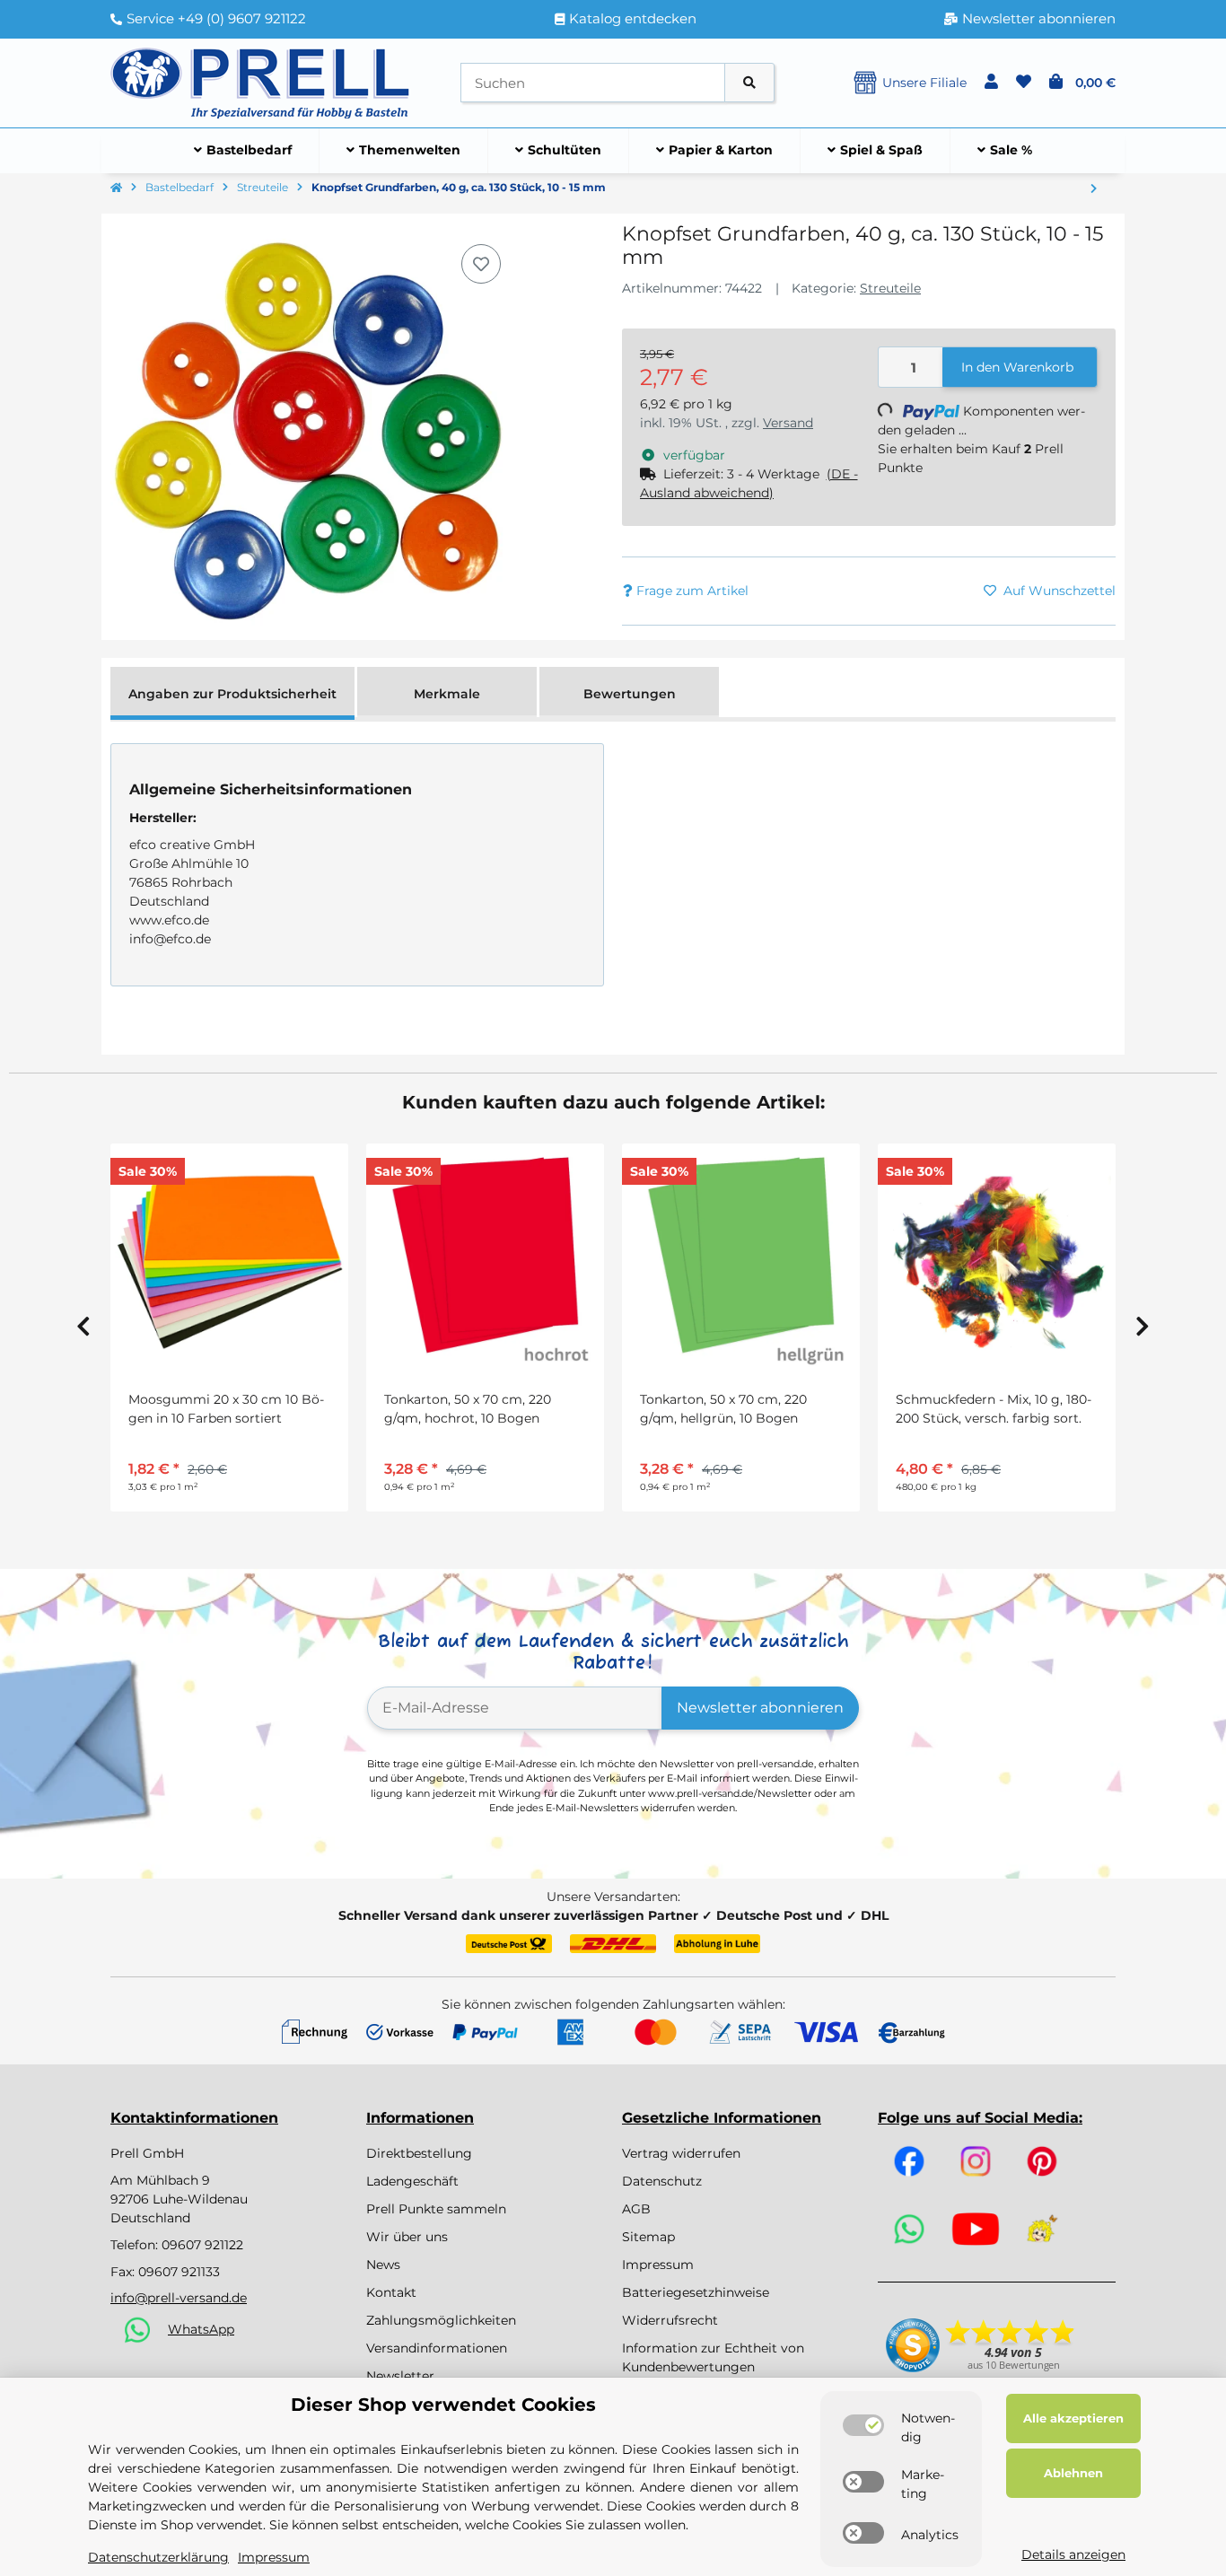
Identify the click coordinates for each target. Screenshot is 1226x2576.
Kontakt (391, 2292)
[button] (991, 83)
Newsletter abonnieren (760, 1708)
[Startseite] (116, 188)
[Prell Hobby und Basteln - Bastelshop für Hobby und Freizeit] (260, 82)
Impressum (658, 2265)
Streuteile (890, 288)
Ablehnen (1073, 2473)
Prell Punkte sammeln (436, 2209)
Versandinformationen (437, 2348)
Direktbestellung (419, 2153)
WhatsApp (201, 2329)
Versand (788, 423)
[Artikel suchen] (749, 83)
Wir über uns (407, 2237)
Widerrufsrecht (670, 2320)
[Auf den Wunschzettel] (481, 264)
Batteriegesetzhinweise (696, 2292)
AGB (636, 2209)
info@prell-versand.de (179, 2298)
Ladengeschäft (412, 2181)
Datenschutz (662, 2181)
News (383, 2265)
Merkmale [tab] (447, 694)
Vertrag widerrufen (681, 2153)
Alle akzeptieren (1073, 2418)
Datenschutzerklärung (158, 2557)
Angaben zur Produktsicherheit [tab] (232, 694)
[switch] (863, 2425)
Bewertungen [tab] (630, 694)
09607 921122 (202, 2245)
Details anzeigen (1073, 2554)
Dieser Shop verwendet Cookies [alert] (443, 2405)
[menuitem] (243, 151)
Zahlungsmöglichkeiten (441, 2320)
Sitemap (648, 2237)
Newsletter (400, 2376)
